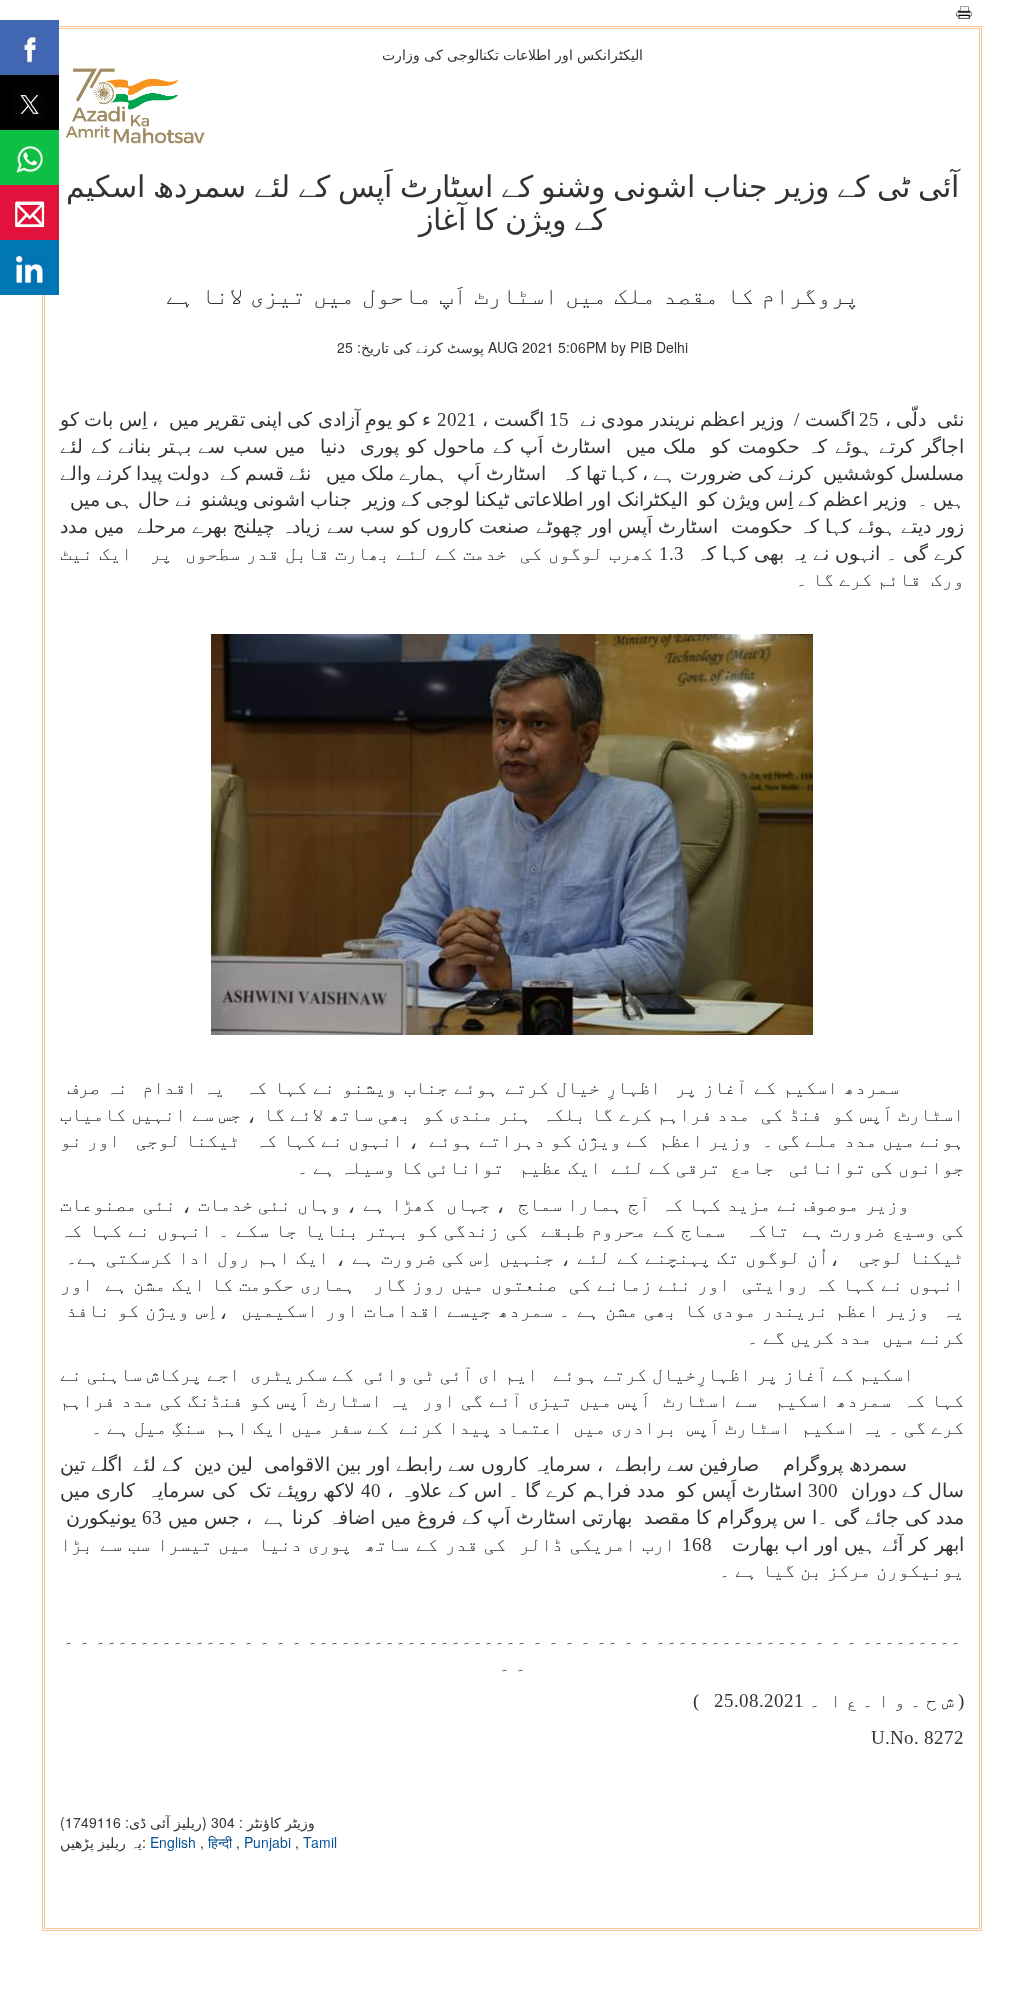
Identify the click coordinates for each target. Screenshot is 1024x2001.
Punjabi (269, 1842)
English (175, 1842)
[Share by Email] (29, 212)
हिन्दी (222, 1842)
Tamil (320, 1842)
